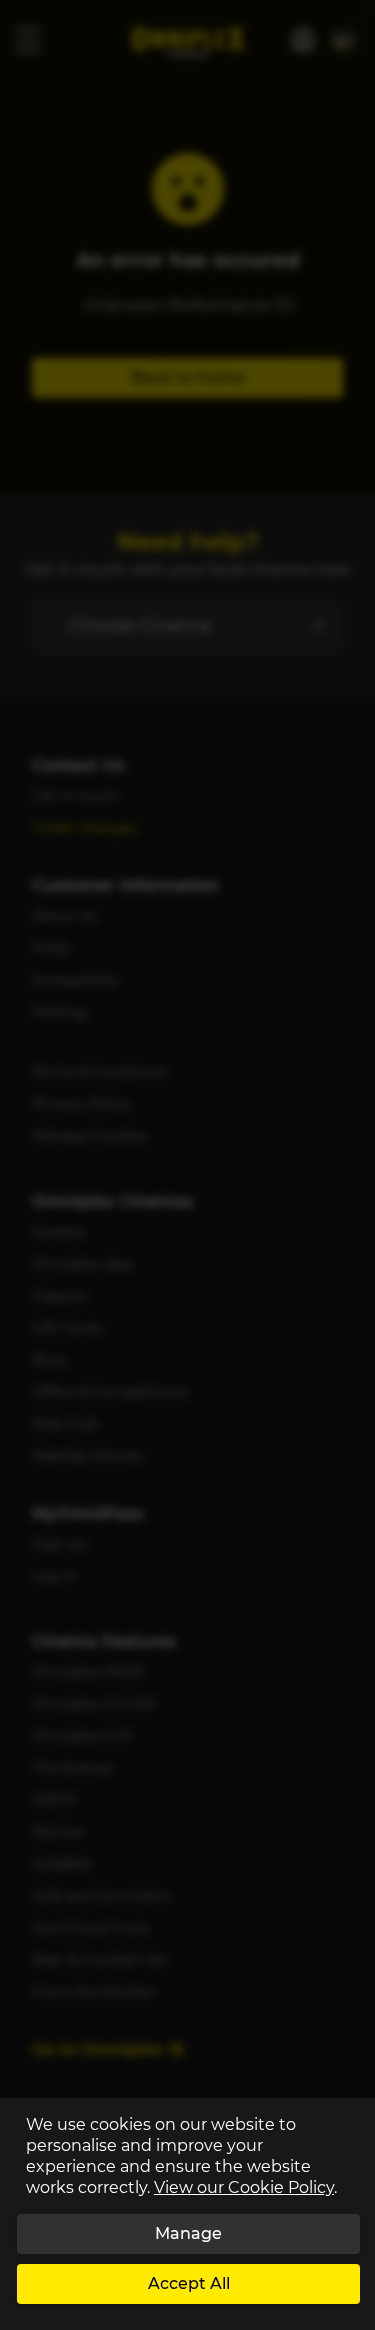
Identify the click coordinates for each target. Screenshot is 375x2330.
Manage (188, 2233)
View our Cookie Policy (244, 2187)
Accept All (189, 2283)
